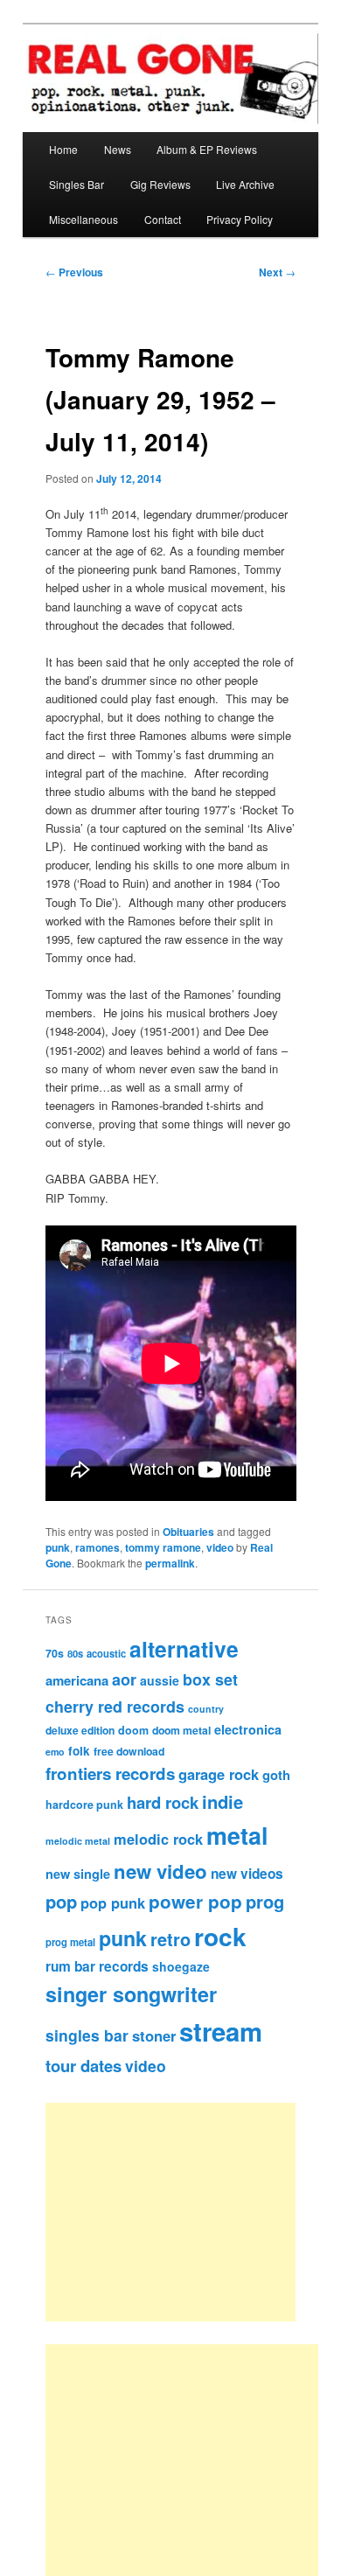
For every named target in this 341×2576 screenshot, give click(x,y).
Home (63, 149)
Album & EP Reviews (207, 149)
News (118, 149)
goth (276, 1775)
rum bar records (97, 1966)
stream (221, 2031)
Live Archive (245, 184)
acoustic (106, 1653)
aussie (160, 1680)
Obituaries (188, 1532)
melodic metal (78, 1841)
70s (55, 1653)
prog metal (70, 1942)
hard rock (163, 1802)
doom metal (181, 1730)
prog (265, 1901)
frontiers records (110, 1773)
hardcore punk (84, 1805)
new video (160, 1871)
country (206, 1709)
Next (277, 272)
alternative (184, 1649)
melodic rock (158, 1839)
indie (223, 1801)
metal (237, 1835)
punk (58, 1547)
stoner (154, 2035)
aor (124, 1679)
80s (75, 1653)
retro (170, 1939)
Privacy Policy (240, 219)
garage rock (219, 1774)
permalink (170, 1563)
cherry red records (115, 1706)
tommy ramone (163, 1547)
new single (78, 1874)
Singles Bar (77, 184)
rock (220, 1936)
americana (77, 1680)
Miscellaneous (84, 219)
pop (61, 1901)
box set (210, 1679)
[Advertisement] (190, 2212)
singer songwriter (131, 1994)
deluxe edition (80, 1730)
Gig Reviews (160, 184)
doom (133, 1730)
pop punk (113, 1902)
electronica (248, 1729)
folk (79, 1751)
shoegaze (181, 1966)
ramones (97, 1547)
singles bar (87, 2035)
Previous (74, 272)
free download (129, 1751)
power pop (195, 1901)
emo (55, 1752)
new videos (247, 1874)
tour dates (84, 2066)
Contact (163, 219)
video (220, 1547)
